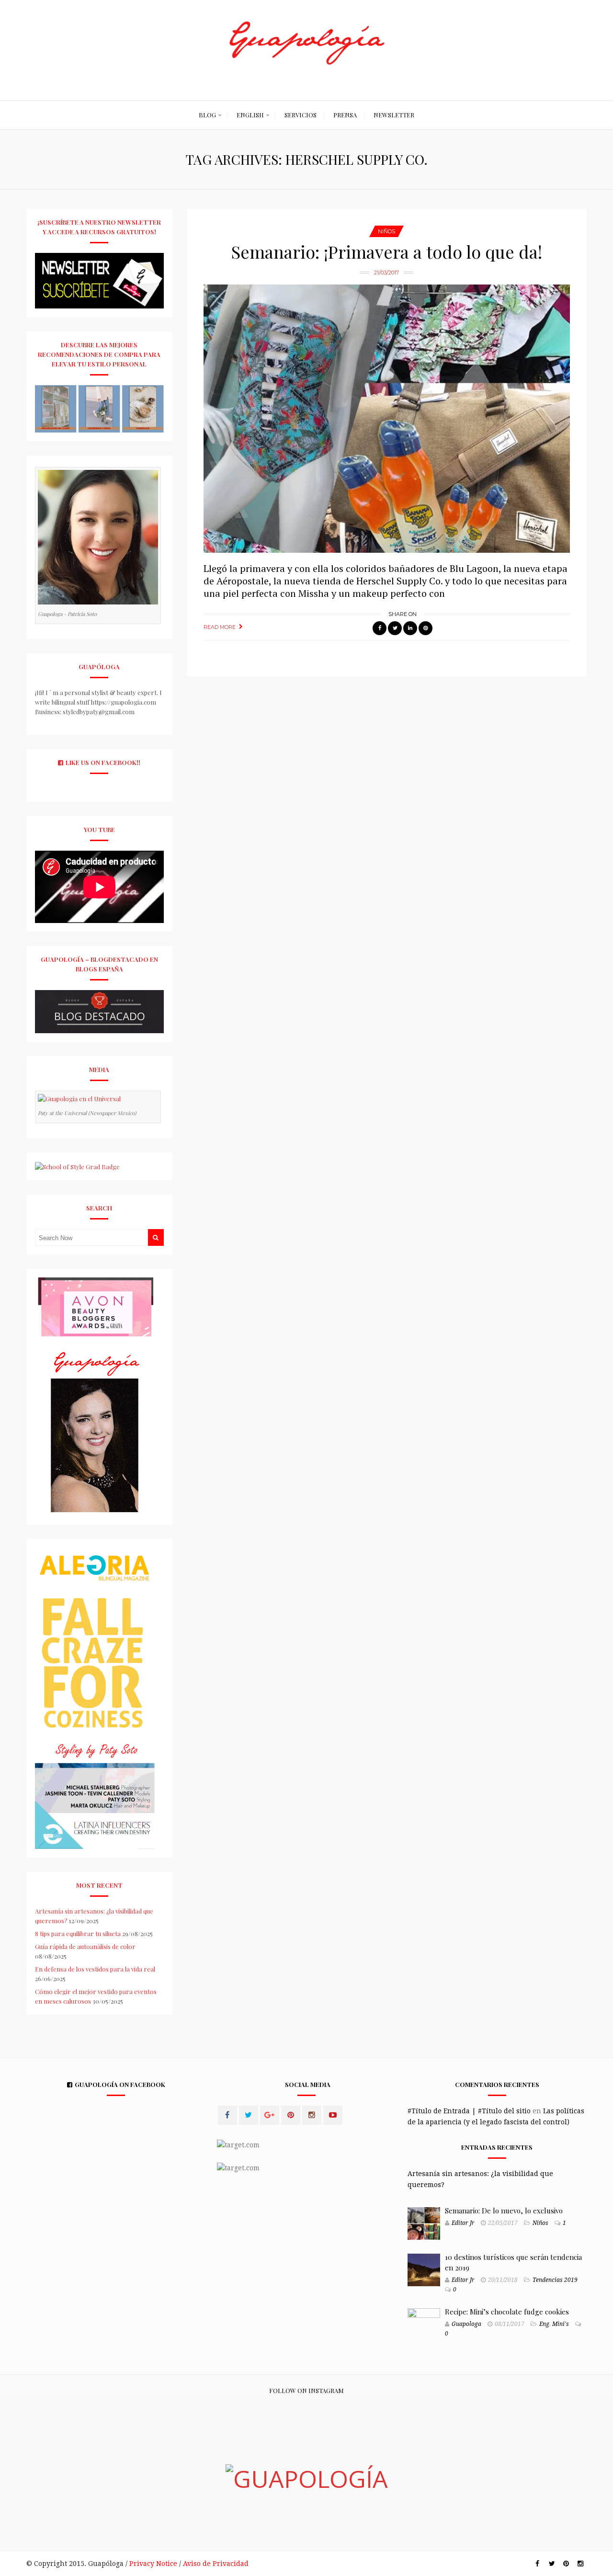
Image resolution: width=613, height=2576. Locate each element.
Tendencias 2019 (555, 2280)
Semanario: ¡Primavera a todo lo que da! (387, 251)
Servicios (301, 115)
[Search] (156, 1237)
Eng (544, 2324)
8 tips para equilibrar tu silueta (78, 1933)
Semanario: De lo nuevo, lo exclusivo (504, 2211)
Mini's (561, 2324)
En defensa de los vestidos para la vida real (95, 1969)
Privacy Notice (153, 2564)
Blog (207, 115)
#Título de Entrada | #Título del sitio (469, 2111)
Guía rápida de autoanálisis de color (85, 1946)
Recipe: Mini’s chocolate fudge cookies (507, 2312)
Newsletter (394, 115)
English (250, 115)
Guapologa (466, 2324)
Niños (386, 231)
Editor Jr (463, 2223)
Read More (220, 627)
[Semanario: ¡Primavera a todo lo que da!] (387, 419)
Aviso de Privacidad (216, 2564)
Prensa (345, 115)
